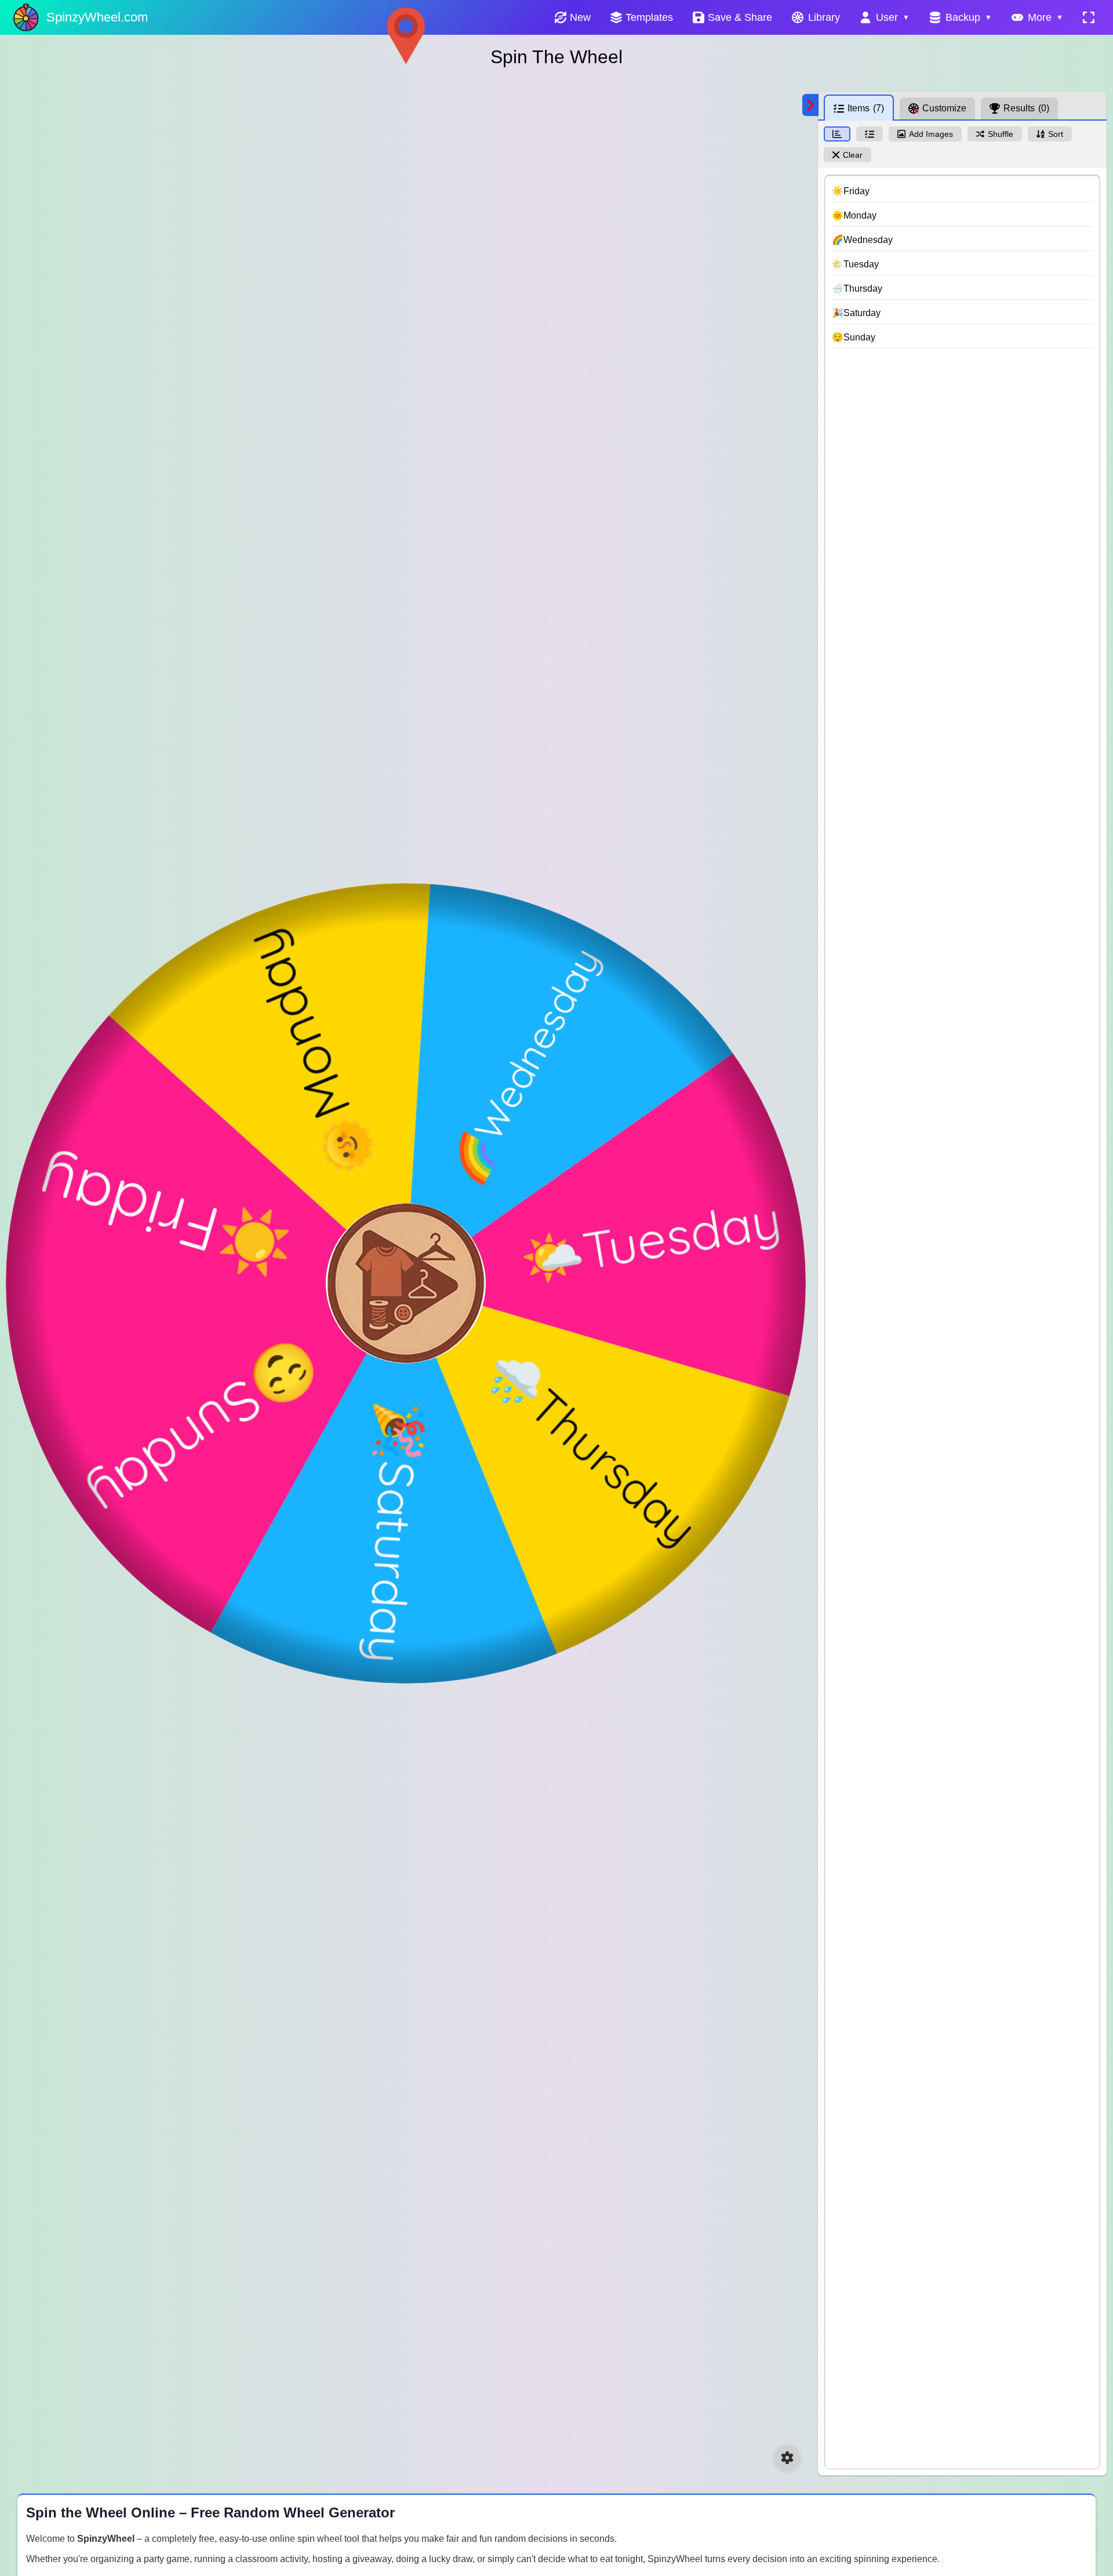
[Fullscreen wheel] (1089, 17)
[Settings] (787, 2458)
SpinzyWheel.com (97, 17)
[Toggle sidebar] (810, 105)
